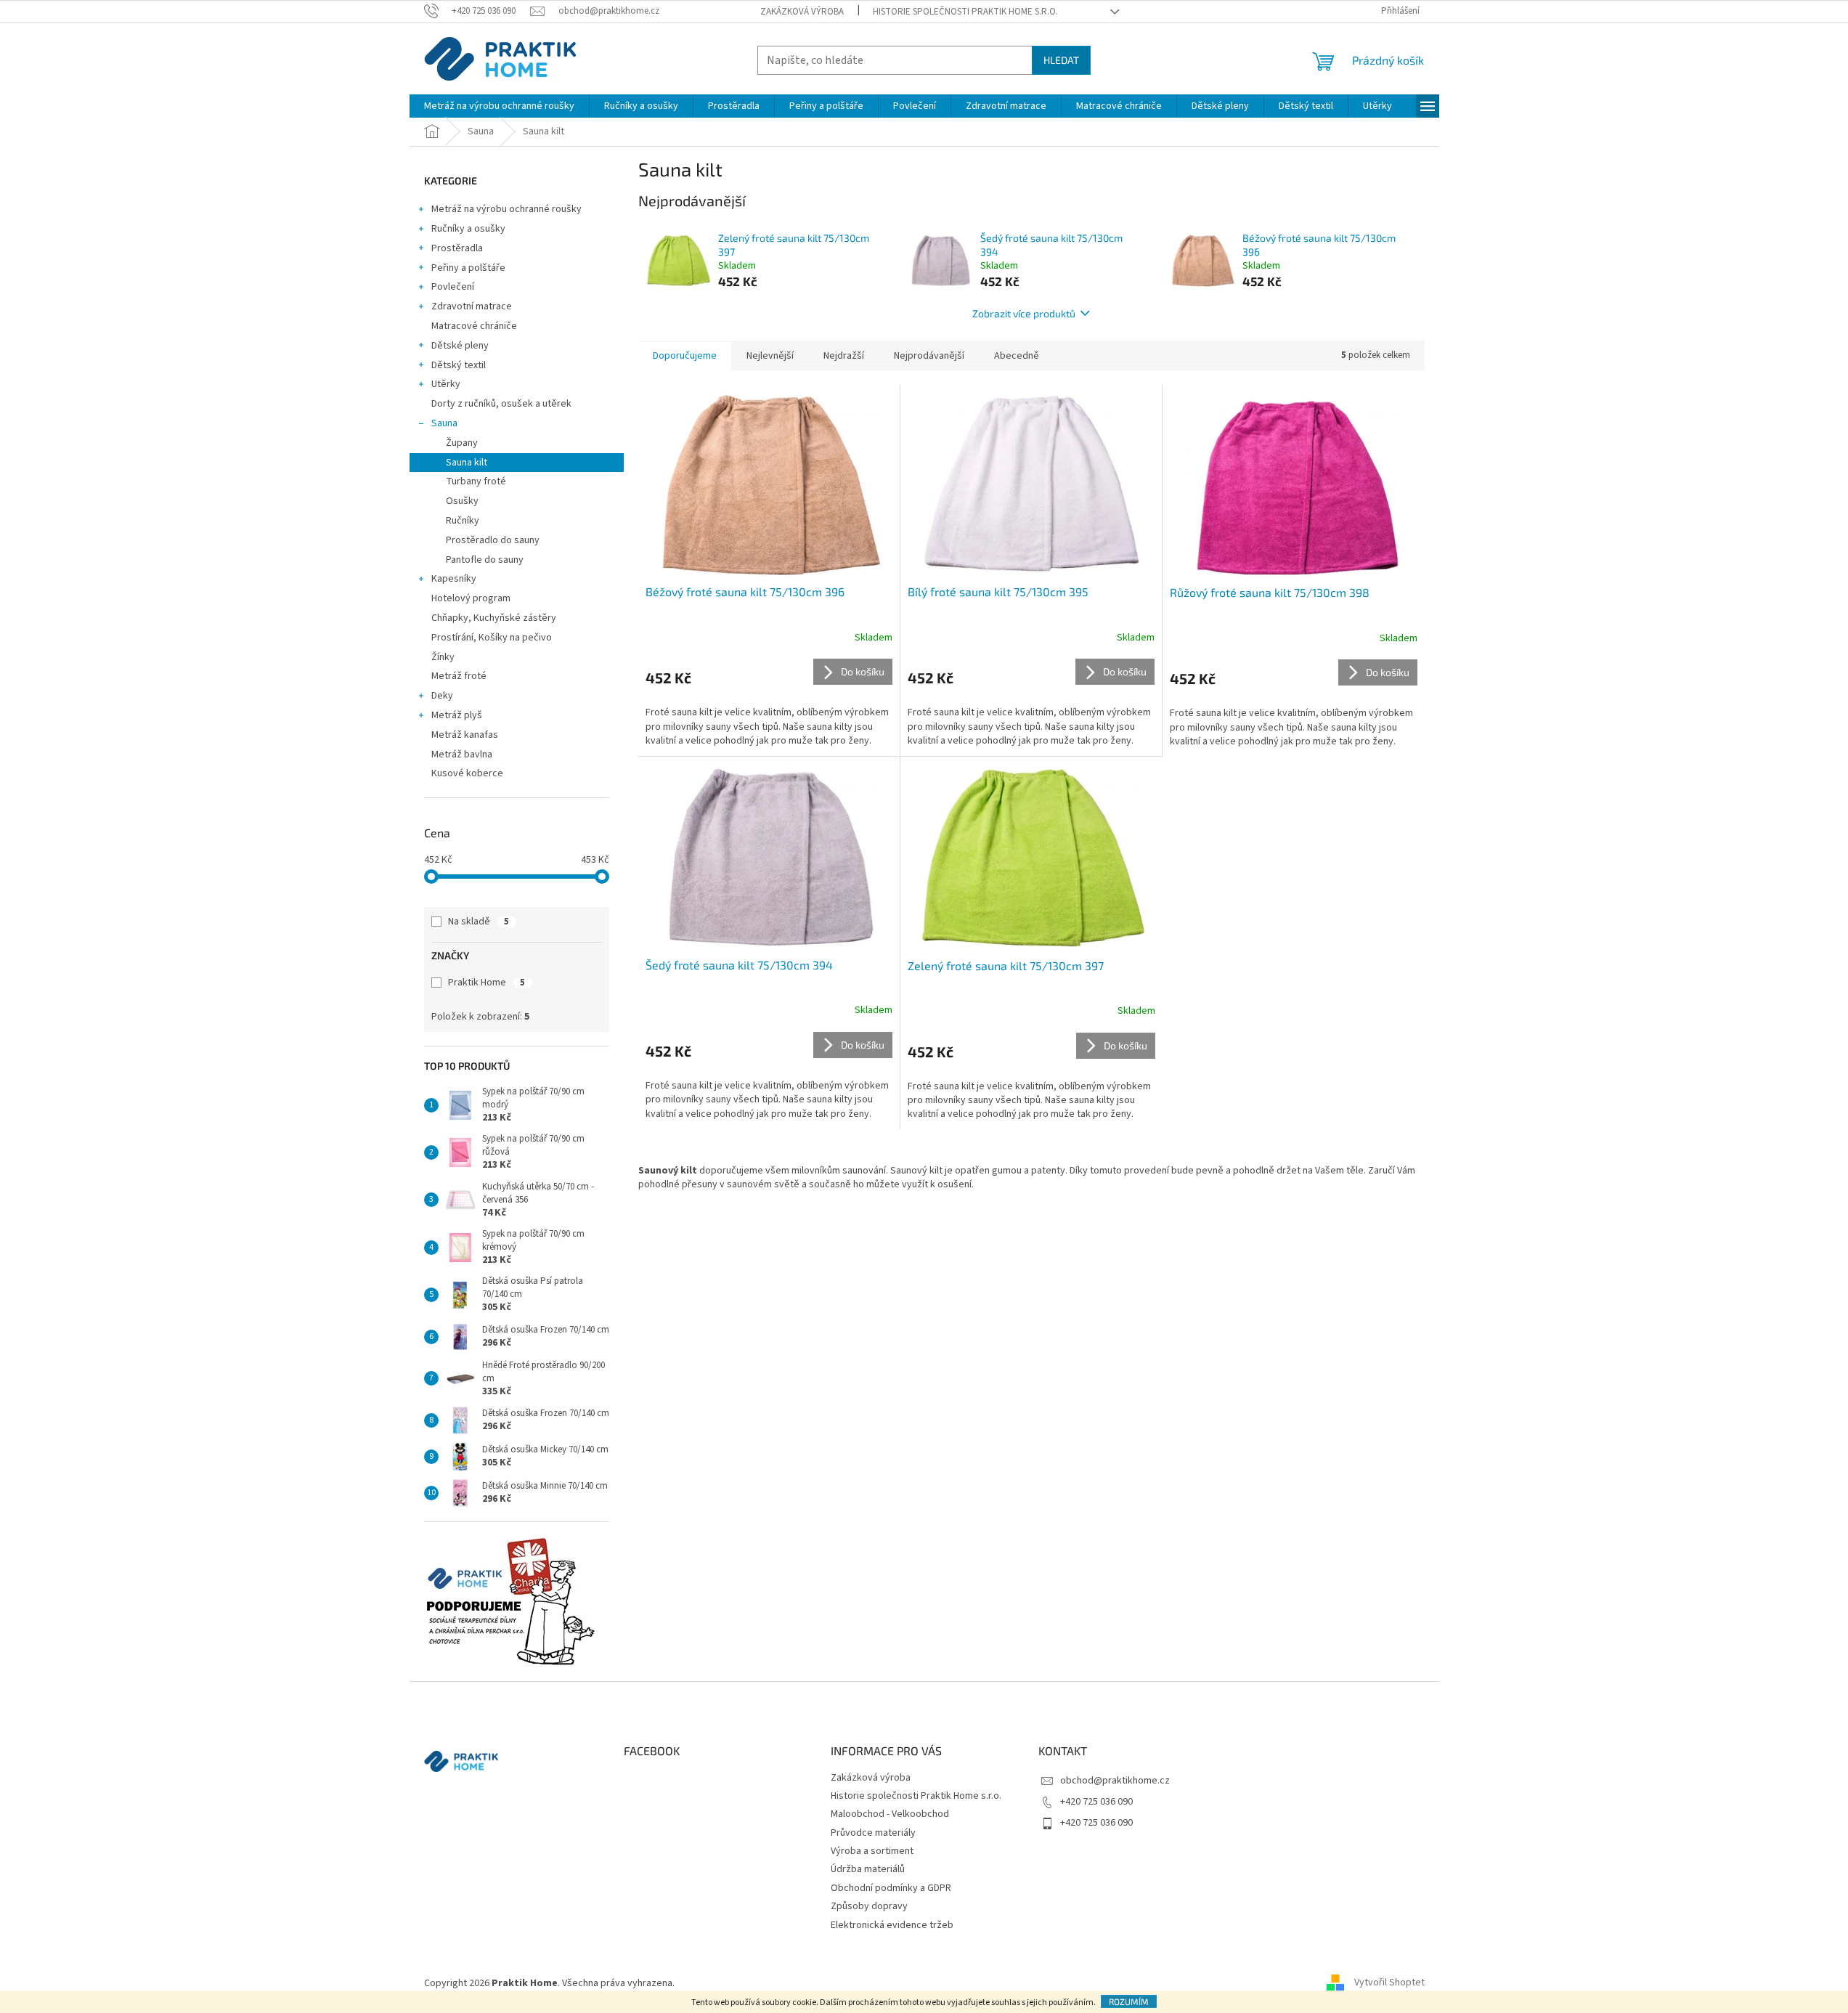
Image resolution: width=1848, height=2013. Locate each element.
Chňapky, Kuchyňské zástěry (494, 618)
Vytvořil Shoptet (1389, 1983)
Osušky (462, 501)
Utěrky (446, 384)
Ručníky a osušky (468, 229)
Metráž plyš (457, 715)
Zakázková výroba (802, 12)
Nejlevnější (770, 356)
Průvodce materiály (873, 1833)
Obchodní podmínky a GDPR (891, 1888)
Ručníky (463, 521)
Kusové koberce (467, 773)
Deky (442, 696)
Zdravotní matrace (472, 306)
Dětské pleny (460, 346)
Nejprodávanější (929, 356)
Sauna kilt (467, 463)
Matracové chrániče (474, 326)
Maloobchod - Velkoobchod (890, 1814)
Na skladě (479, 922)
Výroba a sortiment (872, 1851)
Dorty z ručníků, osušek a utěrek (501, 404)
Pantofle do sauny (485, 560)
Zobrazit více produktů (1024, 313)
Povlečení (453, 287)
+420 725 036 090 (1096, 1802)
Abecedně (1017, 356)
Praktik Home (487, 983)
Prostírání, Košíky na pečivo (492, 638)
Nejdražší (844, 356)
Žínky (443, 657)
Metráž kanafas (465, 735)
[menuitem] (499, 106)
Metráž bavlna (463, 755)
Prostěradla (457, 248)
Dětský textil (459, 365)
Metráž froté (459, 676)
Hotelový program (471, 598)
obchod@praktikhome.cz (1115, 1781)
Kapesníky (454, 579)
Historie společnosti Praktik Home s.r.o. (965, 12)
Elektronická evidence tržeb (892, 1925)
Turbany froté (476, 481)
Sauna (444, 423)
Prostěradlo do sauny (493, 540)
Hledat (1061, 60)
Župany (462, 443)
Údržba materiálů (868, 1869)
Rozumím (1129, 2001)
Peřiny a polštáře (468, 268)
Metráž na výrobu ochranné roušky (506, 209)
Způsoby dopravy (869, 1906)
